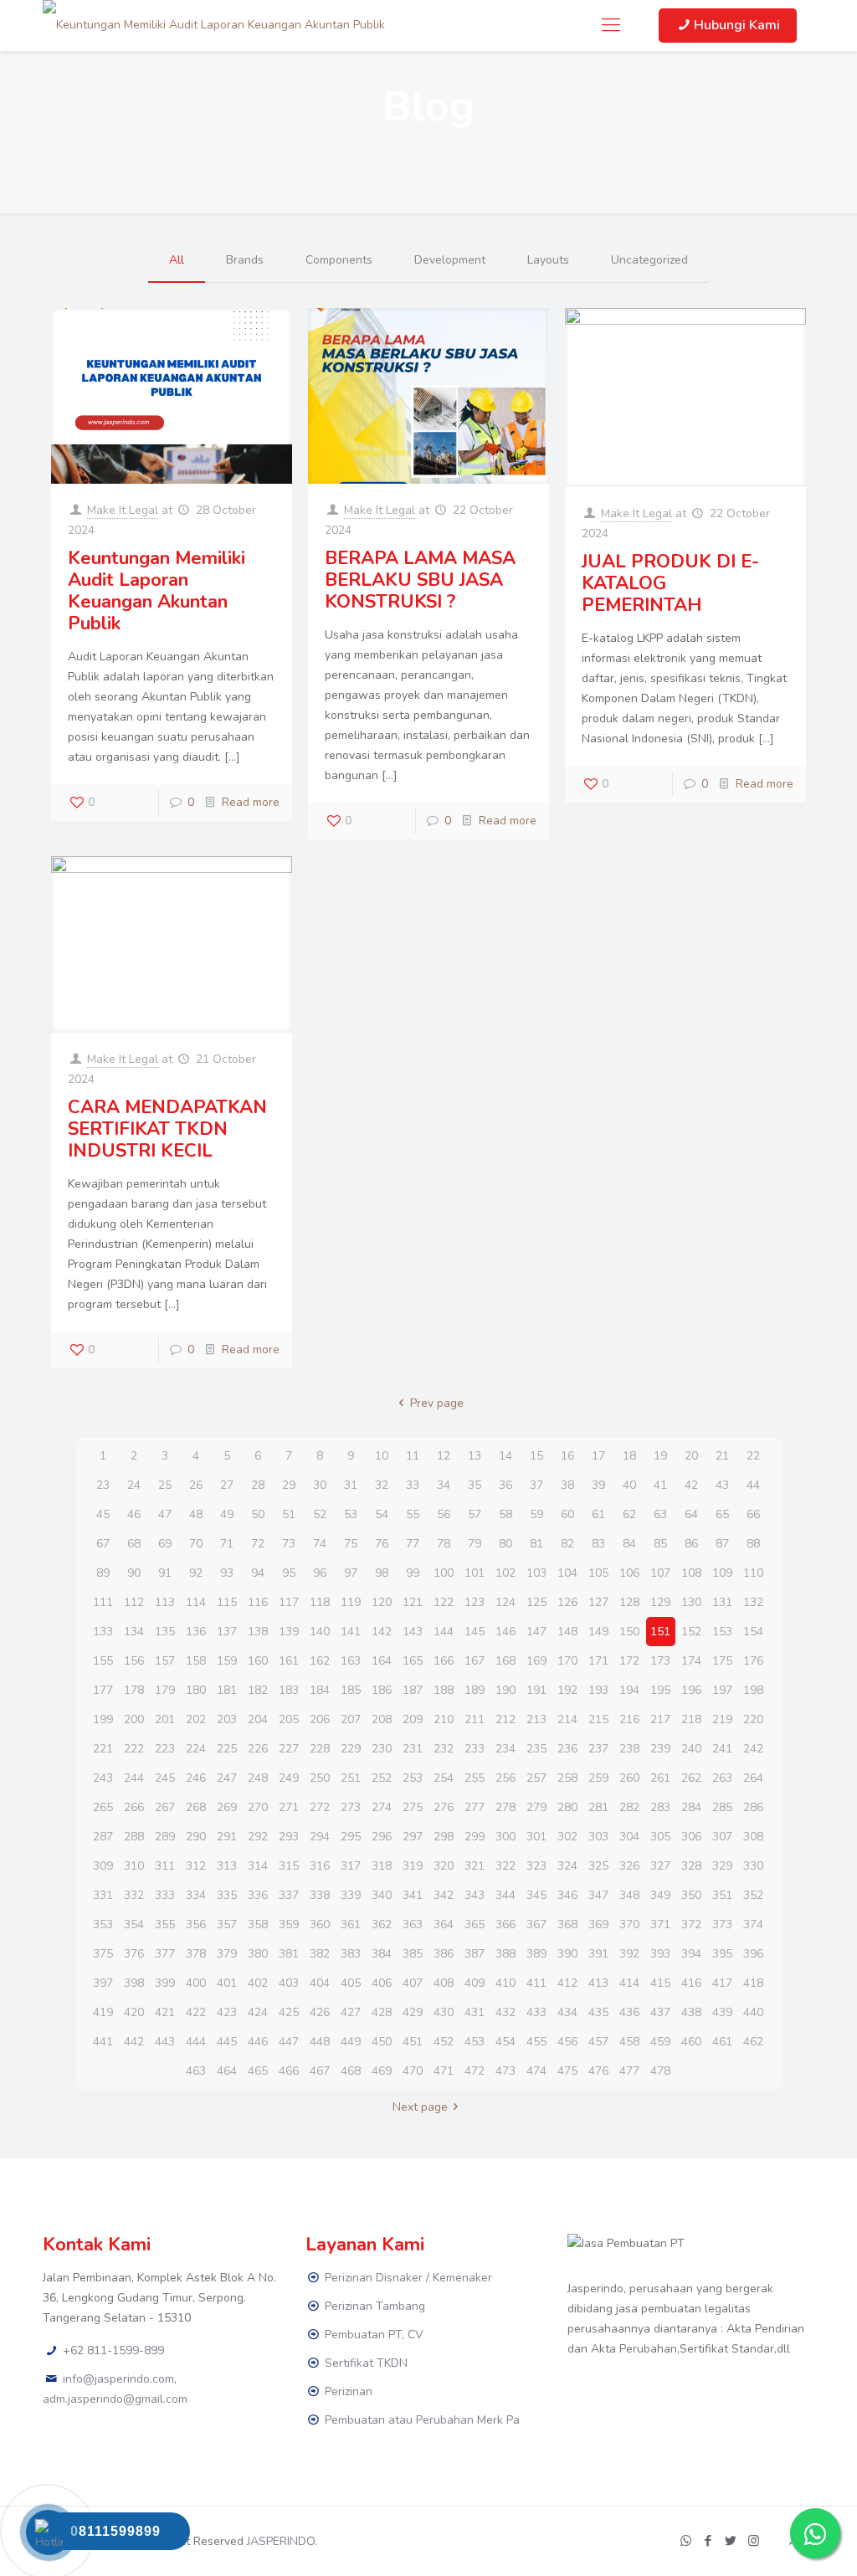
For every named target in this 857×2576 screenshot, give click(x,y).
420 (134, 2012)
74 (320, 1544)
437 (660, 2012)
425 (289, 2012)
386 (444, 1954)
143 (413, 1632)
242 (753, 1749)
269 (227, 1807)
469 (382, 2071)
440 (753, 2012)
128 (629, 1602)
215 (598, 1719)
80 (505, 1544)
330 (753, 1866)
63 (660, 1514)
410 (505, 1983)
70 (196, 1544)
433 (536, 2012)
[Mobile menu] (611, 25)
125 (536, 1602)
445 (227, 2042)
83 (598, 1544)
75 (351, 1544)
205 (289, 1719)
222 (134, 1749)
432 (505, 2012)
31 (351, 1485)
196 (691, 1690)
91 (165, 1573)
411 (536, 1983)
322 (505, 1866)
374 (753, 1924)
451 (413, 2042)
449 (351, 2042)
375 (103, 1954)
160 (258, 1661)
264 (753, 1778)
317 (351, 1866)
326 (629, 1866)
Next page (420, 2107)
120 (382, 1602)
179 (165, 1690)
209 (413, 1719)
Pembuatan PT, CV (374, 2335)
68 (134, 1544)
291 (227, 1837)
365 (475, 1924)
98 (382, 1573)
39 (598, 1485)
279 (536, 1807)
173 (660, 1661)
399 (165, 1983)
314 (258, 1866)
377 (165, 1954)
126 (567, 1602)
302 (567, 1837)
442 (134, 2042)
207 (351, 1719)
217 (660, 1719)
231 (413, 1749)
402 (258, 1983)
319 (413, 1866)
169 (536, 1661)
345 (536, 1895)
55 (413, 1514)
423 (227, 2012)
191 (536, 1690)
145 (475, 1632)
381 (289, 1954)
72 (258, 1544)
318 (382, 1866)
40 (629, 1485)
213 (536, 1719)
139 (289, 1632)
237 (598, 1749)
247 (227, 1778)
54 (382, 1514)
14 (505, 1456)
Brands (245, 260)
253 (413, 1778)
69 (165, 1544)
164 (382, 1661)
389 (536, 1954)
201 (165, 1719)
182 (258, 1690)
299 (475, 1837)
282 (629, 1807)
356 (196, 1924)
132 (753, 1602)
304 (629, 1837)
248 (258, 1778)
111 (103, 1602)
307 (722, 1837)
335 (227, 1895)
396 (753, 1954)
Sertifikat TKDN (366, 2363)
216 (629, 1719)
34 (444, 1485)
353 (103, 1924)
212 (505, 1719)
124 (505, 1602)
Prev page (437, 1403)
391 (598, 1954)
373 (722, 1924)
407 (413, 1983)
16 (567, 1456)
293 (289, 1837)
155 (103, 1661)
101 (475, 1573)
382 (320, 1954)
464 (227, 2071)
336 (258, 1895)
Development (450, 260)
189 (475, 1690)
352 (753, 1895)
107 (660, 1573)
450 (382, 2042)
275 (413, 1807)
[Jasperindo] (214, 25)
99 (413, 1573)
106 (629, 1573)
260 (629, 1778)
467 (320, 2071)
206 (320, 1719)
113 (165, 1602)
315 (289, 1866)
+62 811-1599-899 (113, 2350)
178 (134, 1690)
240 (691, 1749)
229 (351, 1749)
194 (629, 1690)
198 (753, 1690)
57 (475, 1514)
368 (567, 1924)
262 (691, 1778)
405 (351, 1983)
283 (660, 1807)
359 (289, 1924)
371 (660, 1924)
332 (134, 1895)
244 (134, 1778)
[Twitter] (731, 2541)
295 (351, 1837)
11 (413, 1456)
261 (660, 1778)
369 (598, 1924)
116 (258, 1602)
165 (413, 1661)
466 (289, 2071)
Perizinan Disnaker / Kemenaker (408, 2278)
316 (320, 1866)
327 (660, 1866)
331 (103, 1895)
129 (660, 1602)
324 (567, 1866)
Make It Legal (123, 510)
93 (227, 1573)
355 (165, 1924)
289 (165, 1837)
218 (691, 1719)
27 (227, 1485)
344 (505, 1895)
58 (505, 1514)
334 (196, 1895)
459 (660, 2042)
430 (444, 2012)
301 (536, 1837)
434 (567, 2012)
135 (165, 1632)
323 (536, 1866)
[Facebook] (708, 2541)
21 (722, 1456)
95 (289, 1573)
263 (722, 1778)
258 (567, 1778)
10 (382, 1456)
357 (227, 1924)
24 (134, 1485)
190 (505, 1690)
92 (196, 1573)
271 (289, 1807)
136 (196, 1632)
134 (134, 1632)
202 (196, 1719)
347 (598, 1895)
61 (598, 1514)
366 (505, 1924)
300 (505, 1837)
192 (567, 1690)
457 (598, 2042)
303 (598, 1837)
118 (320, 1602)
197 (722, 1690)
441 (103, 2042)
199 (103, 1719)
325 (598, 1866)
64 (691, 1514)
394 (691, 1954)
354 (134, 1924)
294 (320, 1837)
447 (289, 2042)
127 (598, 1602)
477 (629, 2071)
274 (382, 1807)
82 (567, 1544)
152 (691, 1632)
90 (134, 1573)
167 (475, 1661)
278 (505, 1807)
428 (382, 2012)
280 (567, 1807)
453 (475, 2042)
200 (134, 1719)
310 (134, 1866)
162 (320, 1661)
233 (475, 1749)
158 (196, 1661)
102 (505, 1573)
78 (444, 1544)
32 (382, 1485)
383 (351, 1954)
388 (505, 1954)
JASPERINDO (281, 2541)
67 (103, 1544)
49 (227, 1514)
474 (536, 2071)
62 (629, 1514)
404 (320, 1983)
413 (598, 1983)
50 (258, 1514)
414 (629, 1983)
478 (660, 2071)
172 (629, 1661)
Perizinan (349, 2391)
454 (505, 2042)
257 (536, 1778)
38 (567, 1485)
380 (258, 1954)
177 (103, 1690)
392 (629, 1954)
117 (289, 1602)
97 (351, 1573)
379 (227, 1954)
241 (722, 1749)
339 (351, 1895)
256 (505, 1778)
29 (289, 1485)
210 (444, 1719)
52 (320, 1514)
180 (196, 1690)
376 (134, 1954)
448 (320, 2042)
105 (598, 1573)
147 (536, 1632)
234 (505, 1749)
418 (753, 1983)
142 (382, 1632)
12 (444, 1456)
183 (289, 1690)
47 (165, 1514)
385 (413, 1954)
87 (722, 1544)
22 (753, 1456)
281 (598, 1807)
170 (567, 1661)
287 (103, 1837)
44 (753, 1485)
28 (258, 1485)
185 (351, 1690)
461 (722, 2042)
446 (258, 2042)
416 (691, 1983)
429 (413, 2012)
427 (351, 2012)
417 (722, 1983)
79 (475, 1544)
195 (660, 1690)
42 (691, 1485)
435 (598, 2012)
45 (103, 1514)
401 (227, 1983)
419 (103, 2012)
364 (444, 1924)
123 (475, 1602)
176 (753, 1661)
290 (196, 1837)
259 (598, 1778)
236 (567, 1749)
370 (629, 1924)
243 (103, 1778)
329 (722, 1866)
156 (134, 1661)
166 (444, 1661)
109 (722, 1573)
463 (196, 2071)
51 (289, 1514)
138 (258, 1632)
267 (165, 1807)
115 (227, 1602)
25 (165, 1485)
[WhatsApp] (686, 2541)
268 (196, 1807)
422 (196, 2012)
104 (567, 1573)
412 (567, 1983)
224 (196, 1749)
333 (165, 1895)
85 (660, 1544)
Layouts (548, 260)
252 (382, 1778)
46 (134, 1514)
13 (475, 1456)
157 (165, 1661)
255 (475, 1778)
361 (351, 1924)
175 (722, 1661)
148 (567, 1632)
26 (196, 1485)
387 (475, 1954)
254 (444, 1778)
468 (351, 2071)
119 (351, 1602)
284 (691, 1807)
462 (753, 2042)
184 (320, 1690)
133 (103, 1632)
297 (413, 1837)
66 (753, 1514)
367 (536, 1924)
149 (598, 1632)
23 (103, 1485)
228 (320, 1749)
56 (444, 1514)
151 (660, 1632)
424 (258, 2012)
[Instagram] (754, 2541)
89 (103, 1573)
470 (413, 2071)
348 (629, 1895)
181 (227, 1690)
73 (289, 1544)
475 (567, 2071)
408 (444, 1983)
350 (691, 1895)
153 (722, 1632)
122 (444, 1602)
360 (320, 1924)
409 (475, 1983)
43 (722, 1485)
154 (753, 1632)
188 (444, 1690)
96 (320, 1573)
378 (196, 1954)
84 (629, 1544)
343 (475, 1895)
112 (134, 1602)
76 (382, 1544)
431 (475, 2012)
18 (629, 1456)
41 (660, 1485)
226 (258, 1749)
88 (753, 1544)
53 (351, 1514)
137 (227, 1632)
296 (382, 1837)
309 (103, 1866)
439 (722, 2012)
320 (444, 1866)
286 (753, 1807)
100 (444, 1573)
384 (382, 1954)
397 (103, 1983)
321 (475, 1866)
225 (227, 1749)
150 (629, 1632)
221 (103, 1749)
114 (196, 1602)
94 (258, 1573)
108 (691, 1573)
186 (382, 1690)
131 (722, 1602)
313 (227, 1866)
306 (691, 1837)
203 (227, 1719)
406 (382, 1983)
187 (413, 1690)
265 (103, 1807)
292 (258, 1837)
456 (567, 2042)
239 (660, 1749)
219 (722, 1719)
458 (629, 2042)
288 (134, 1837)
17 (598, 1456)
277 (475, 1807)
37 (536, 1485)
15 (536, 1456)
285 (722, 1807)
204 (258, 1719)
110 (753, 1573)
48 (196, 1514)
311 (165, 1866)
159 (227, 1661)
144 (444, 1632)
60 (567, 1514)
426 (320, 2012)
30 (320, 1485)
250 (320, 1778)
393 (660, 1954)
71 (227, 1544)
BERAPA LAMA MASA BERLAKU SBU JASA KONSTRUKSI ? (420, 580)
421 (165, 2012)
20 (691, 1456)
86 (691, 1544)
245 (165, 1778)
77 (413, 1544)
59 (536, 1514)
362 (382, 1924)
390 (567, 1954)
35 (475, 1485)
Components (339, 260)
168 (505, 1661)
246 (196, 1778)
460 (691, 2042)
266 (134, 1807)
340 (382, 1895)
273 (351, 1807)
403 (289, 1983)
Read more (251, 802)
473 (505, 2071)
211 (475, 1719)
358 (258, 1924)
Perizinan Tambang (375, 2306)
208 (382, 1719)
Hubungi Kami (737, 25)
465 (258, 2071)
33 (413, 1485)
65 (722, 1514)
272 (320, 1807)
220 (753, 1719)
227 (289, 1749)
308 (753, 1837)
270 (258, 1807)
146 (505, 1632)
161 (289, 1661)
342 (444, 1895)
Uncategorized (649, 260)
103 (536, 1573)
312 (196, 1866)
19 (660, 1456)
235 (536, 1749)
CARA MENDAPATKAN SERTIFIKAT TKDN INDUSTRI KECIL (167, 1129)
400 (196, 1983)
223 (165, 1749)
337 (289, 1895)
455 (536, 2042)
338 (320, 1895)
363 (413, 1924)
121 (413, 1602)
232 (444, 1749)
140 (320, 1632)
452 (444, 2042)
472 (475, 2071)
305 (660, 1837)
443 (165, 2042)
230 (382, 1749)
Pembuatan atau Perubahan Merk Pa (422, 2420)
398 (134, 1983)
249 (289, 1778)
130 (691, 1602)
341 (413, 1895)
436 (629, 2012)
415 (660, 1983)
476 (598, 2071)
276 (444, 1807)
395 (722, 1954)
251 (351, 1778)
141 (351, 1632)
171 (598, 1661)
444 (196, 2042)
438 (691, 2012)
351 (722, 1895)
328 (691, 1866)
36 (505, 1485)
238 (629, 1749)
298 (444, 1837)
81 (536, 1544)
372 (691, 1924)
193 (598, 1690)
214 (567, 1719)
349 (660, 1895)
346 (567, 1895)
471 (444, 2071)
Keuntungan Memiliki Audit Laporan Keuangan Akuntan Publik (157, 591)
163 (351, 1661)
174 (691, 1661)
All (177, 260)
